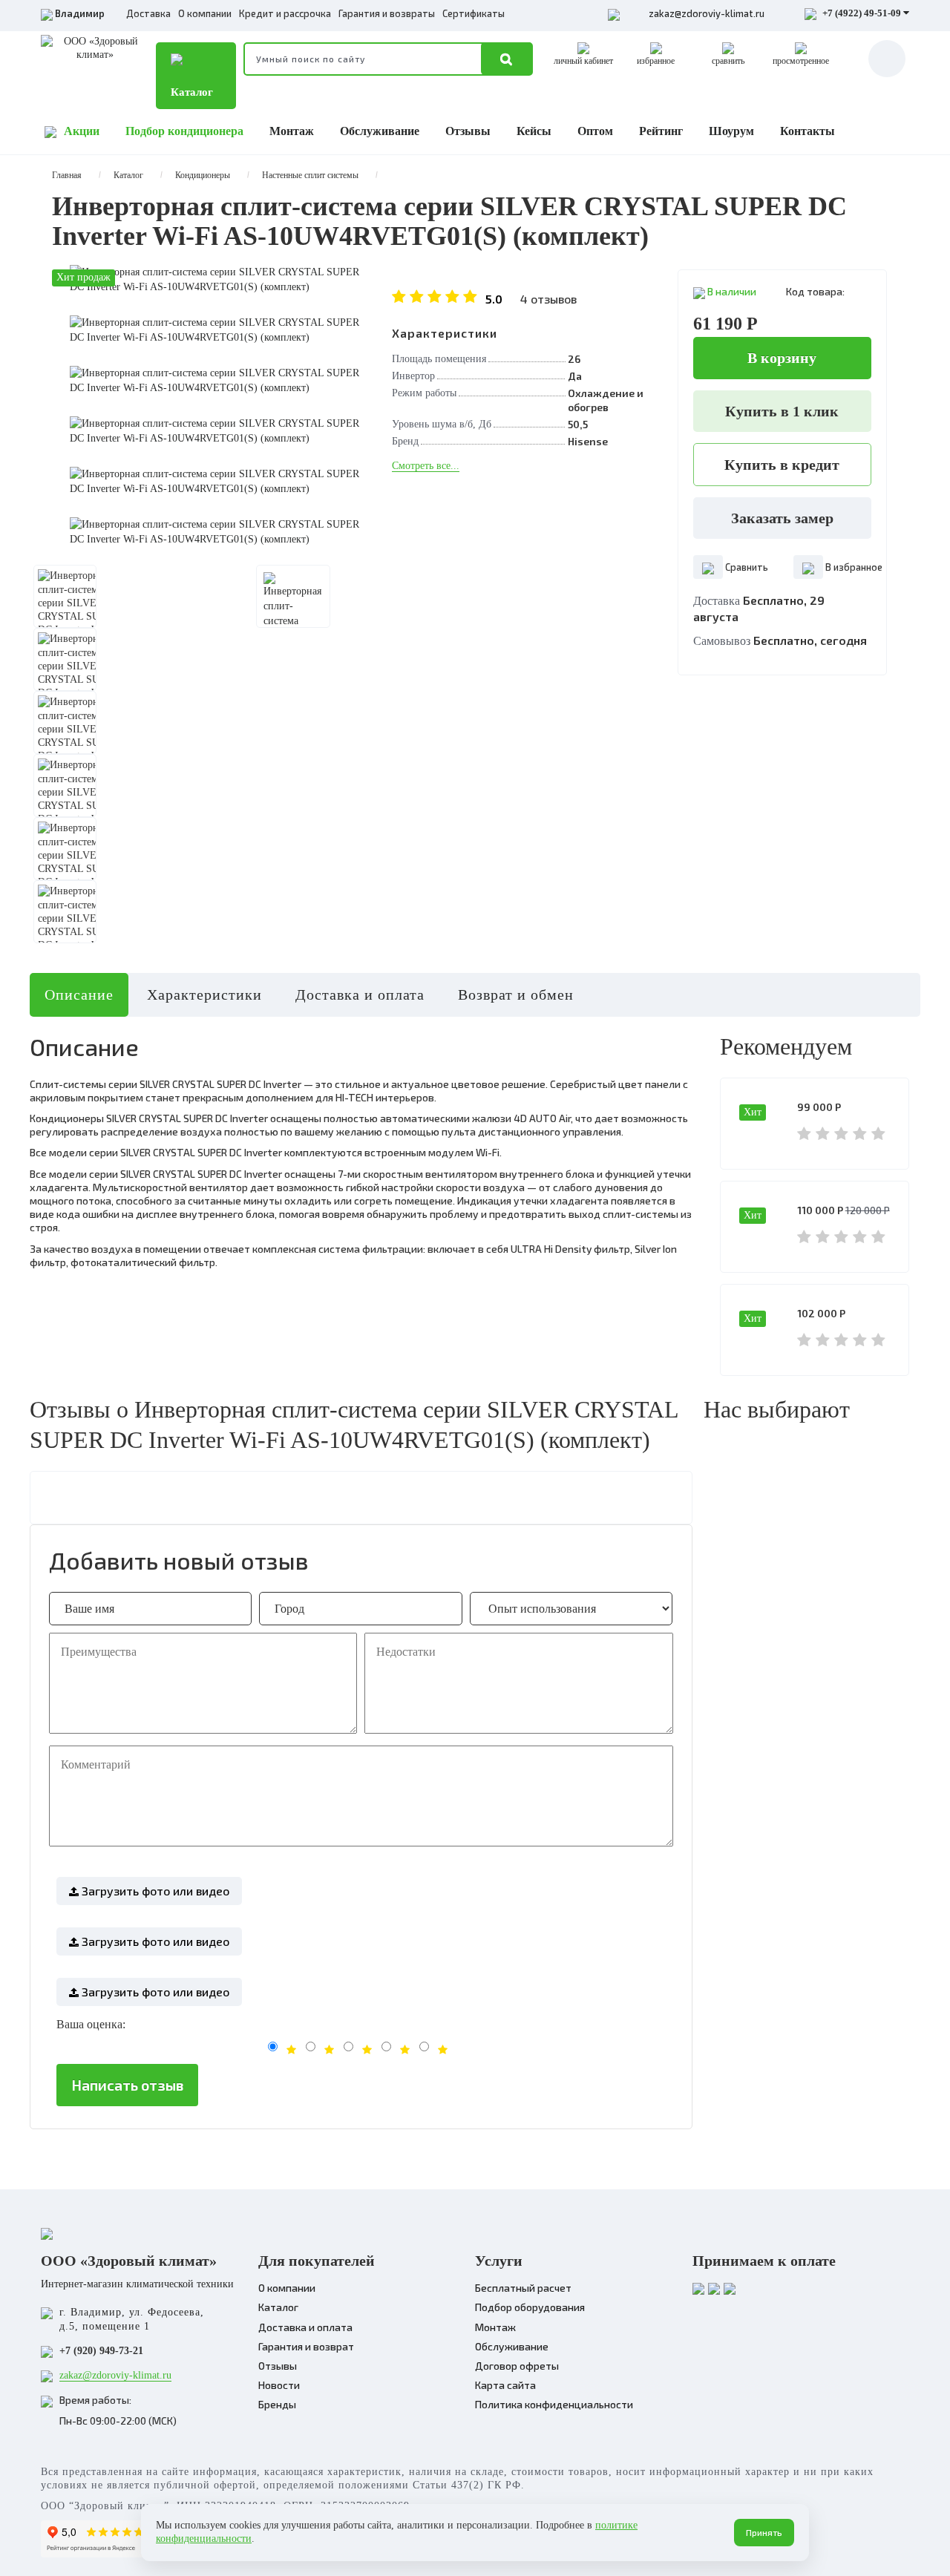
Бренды (277, 2404)
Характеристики (204, 994)
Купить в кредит (782, 465)
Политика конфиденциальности (554, 2404)
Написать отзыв (127, 2085)
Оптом (595, 131)
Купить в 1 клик (782, 411)
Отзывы (468, 131)
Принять (764, 2532)
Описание (79, 994)
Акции (82, 131)
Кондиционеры (203, 175)
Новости (279, 2385)
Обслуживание (380, 131)
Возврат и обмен (516, 994)
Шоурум (731, 131)
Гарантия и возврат (306, 2346)
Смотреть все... (426, 466)
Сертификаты (474, 13)
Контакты (807, 131)
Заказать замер (782, 518)
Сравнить (746, 567)
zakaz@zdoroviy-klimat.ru (707, 13)
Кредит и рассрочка (285, 13)
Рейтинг (661, 131)
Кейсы (534, 131)
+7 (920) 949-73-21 (101, 2351)
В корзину (782, 358)
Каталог (192, 92)
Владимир (80, 13)
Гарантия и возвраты (387, 13)
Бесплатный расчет (523, 2288)
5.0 (531, 299)
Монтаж (292, 131)
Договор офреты (517, 2366)
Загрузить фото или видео (154, 1891)
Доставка (148, 13)
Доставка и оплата (360, 994)
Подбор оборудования (530, 2307)
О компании (205, 13)
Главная (67, 175)
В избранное (853, 567)
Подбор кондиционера (184, 131)
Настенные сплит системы (310, 175)
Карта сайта (505, 2385)
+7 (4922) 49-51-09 (862, 13)
